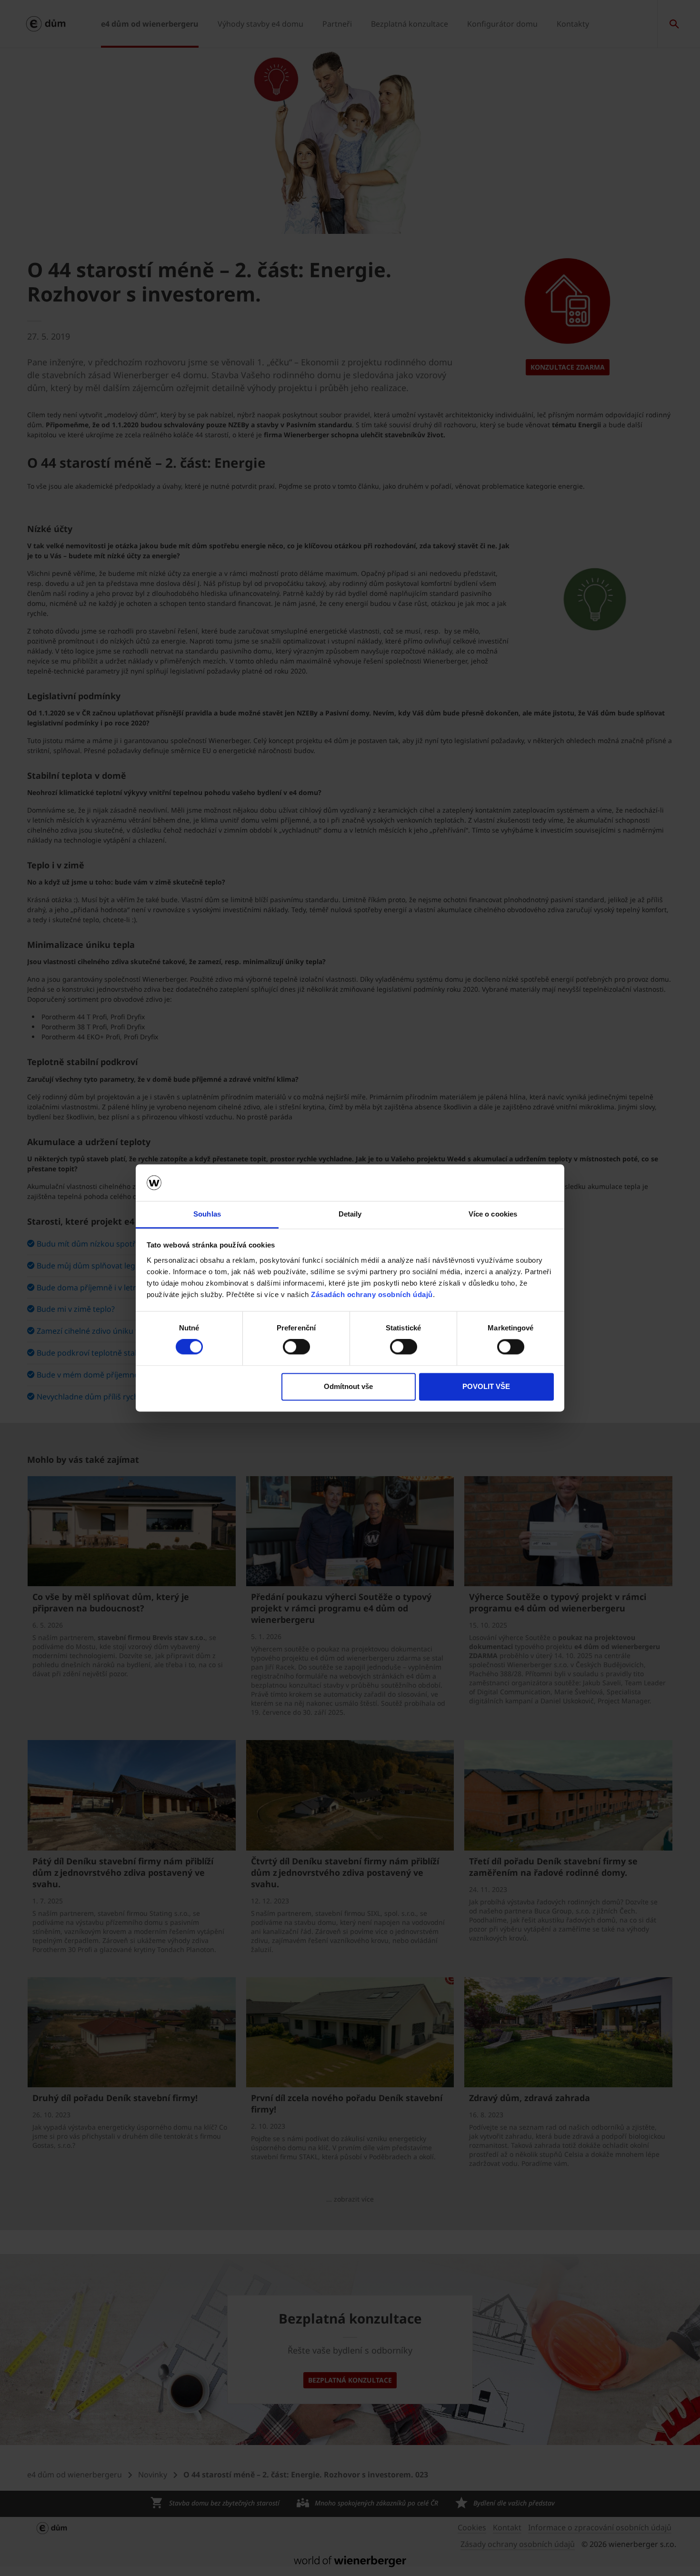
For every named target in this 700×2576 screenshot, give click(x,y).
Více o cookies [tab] (493, 1214)
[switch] (296, 1347)
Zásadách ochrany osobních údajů (372, 1294)
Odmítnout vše (348, 1386)
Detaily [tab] (350, 1214)
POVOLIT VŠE (486, 1386)
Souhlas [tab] (207, 1214)
